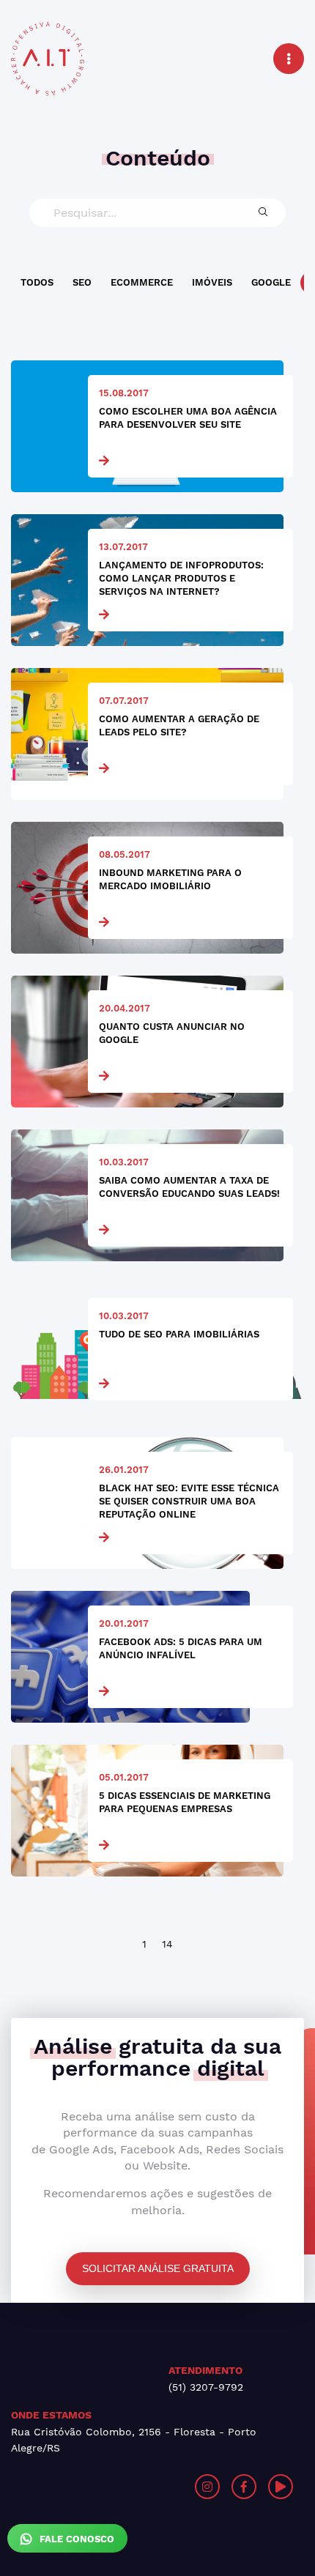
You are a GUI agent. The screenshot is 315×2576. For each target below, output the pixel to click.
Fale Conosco (75, 2539)
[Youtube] (281, 2487)
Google (271, 282)
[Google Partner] (84, 2487)
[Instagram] (207, 2487)
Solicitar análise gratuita (158, 2268)
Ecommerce (142, 282)
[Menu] (289, 59)
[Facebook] (244, 2487)
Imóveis (212, 282)
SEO (82, 282)
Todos (37, 282)
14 (167, 1944)
